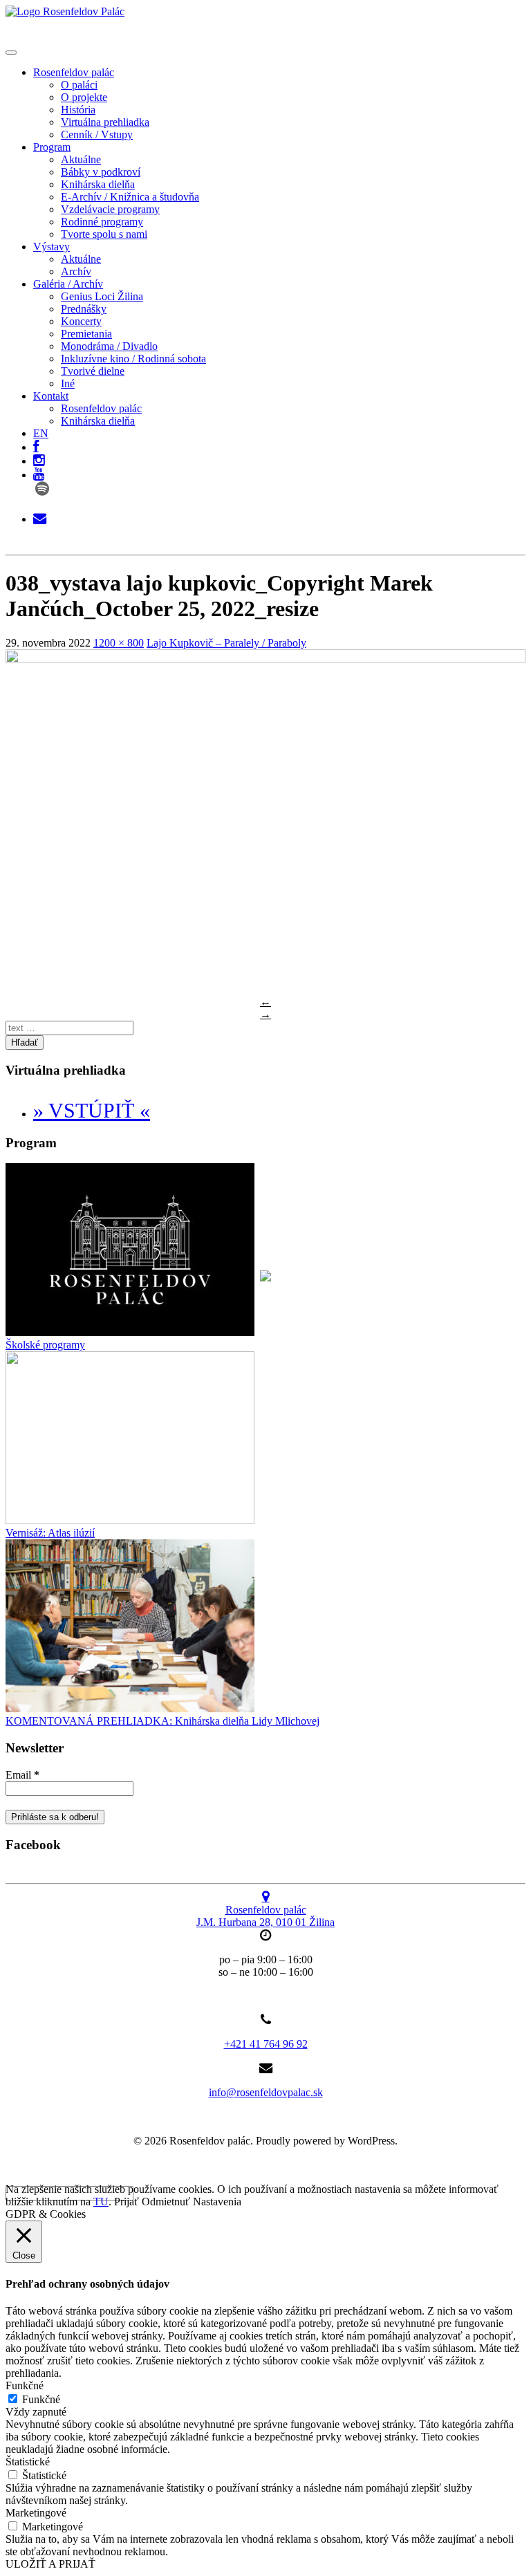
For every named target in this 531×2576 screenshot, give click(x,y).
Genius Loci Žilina (102, 296)
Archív (76, 271)
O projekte (84, 97)
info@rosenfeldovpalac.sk (266, 2092)
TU (101, 2202)
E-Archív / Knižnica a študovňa (130, 197)
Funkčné (41, 2399)
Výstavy (52, 247)
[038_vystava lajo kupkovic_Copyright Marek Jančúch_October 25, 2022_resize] (265, 659)
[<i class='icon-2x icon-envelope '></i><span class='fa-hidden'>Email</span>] (40, 516)
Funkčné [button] (25, 2385)
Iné (68, 383)
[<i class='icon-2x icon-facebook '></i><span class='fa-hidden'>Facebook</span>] (36, 444)
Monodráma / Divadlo (109, 346)
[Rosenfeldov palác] (65, 11)
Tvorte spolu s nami (104, 234)
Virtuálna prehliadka (105, 122)
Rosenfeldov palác (74, 72)
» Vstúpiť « (92, 1110)
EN (41, 433)
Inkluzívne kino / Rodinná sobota (133, 359)
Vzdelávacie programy (110, 209)
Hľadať (25, 1043)
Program (52, 147)
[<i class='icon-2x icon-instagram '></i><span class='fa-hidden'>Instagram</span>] (39, 457)
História (78, 110)
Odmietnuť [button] (166, 2202)
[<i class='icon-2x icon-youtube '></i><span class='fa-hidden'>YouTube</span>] (39, 475)
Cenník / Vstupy (97, 135)
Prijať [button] (127, 2202)
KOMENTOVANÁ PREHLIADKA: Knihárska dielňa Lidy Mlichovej (162, 1721)
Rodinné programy (102, 222)
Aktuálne (81, 159)
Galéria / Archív (68, 284)
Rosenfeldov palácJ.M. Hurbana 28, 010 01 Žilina (265, 1916)
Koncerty (81, 321)
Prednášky (84, 309)
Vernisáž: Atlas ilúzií (50, 1533)
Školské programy (45, 1345)
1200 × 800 (119, 643)
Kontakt (51, 396)
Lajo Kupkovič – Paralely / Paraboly (226, 643)
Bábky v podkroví (101, 172)
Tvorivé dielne (93, 371)
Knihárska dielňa (98, 184)
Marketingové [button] (36, 2513)
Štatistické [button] (28, 2462)
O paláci (79, 85)
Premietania (86, 334)
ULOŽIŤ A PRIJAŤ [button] (50, 2564)
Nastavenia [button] (217, 2202)
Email (22, 1775)
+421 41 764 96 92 (266, 2044)
